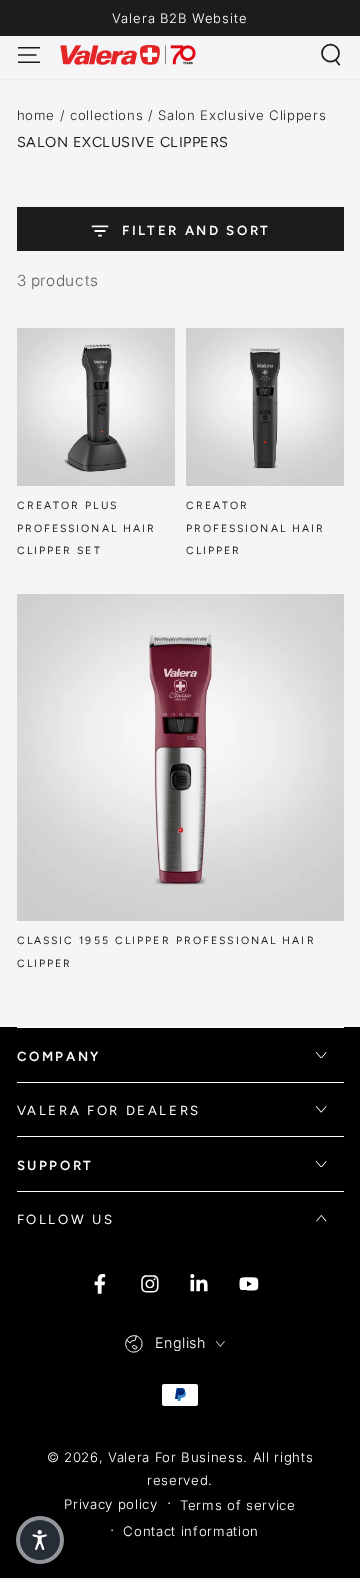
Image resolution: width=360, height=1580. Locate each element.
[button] (331, 54)
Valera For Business (176, 1457)
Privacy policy (110, 1504)
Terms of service (238, 1505)
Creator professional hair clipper (256, 528)
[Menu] (28, 54)
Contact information (191, 1531)
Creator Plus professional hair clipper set (87, 528)
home (36, 115)
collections (106, 115)
